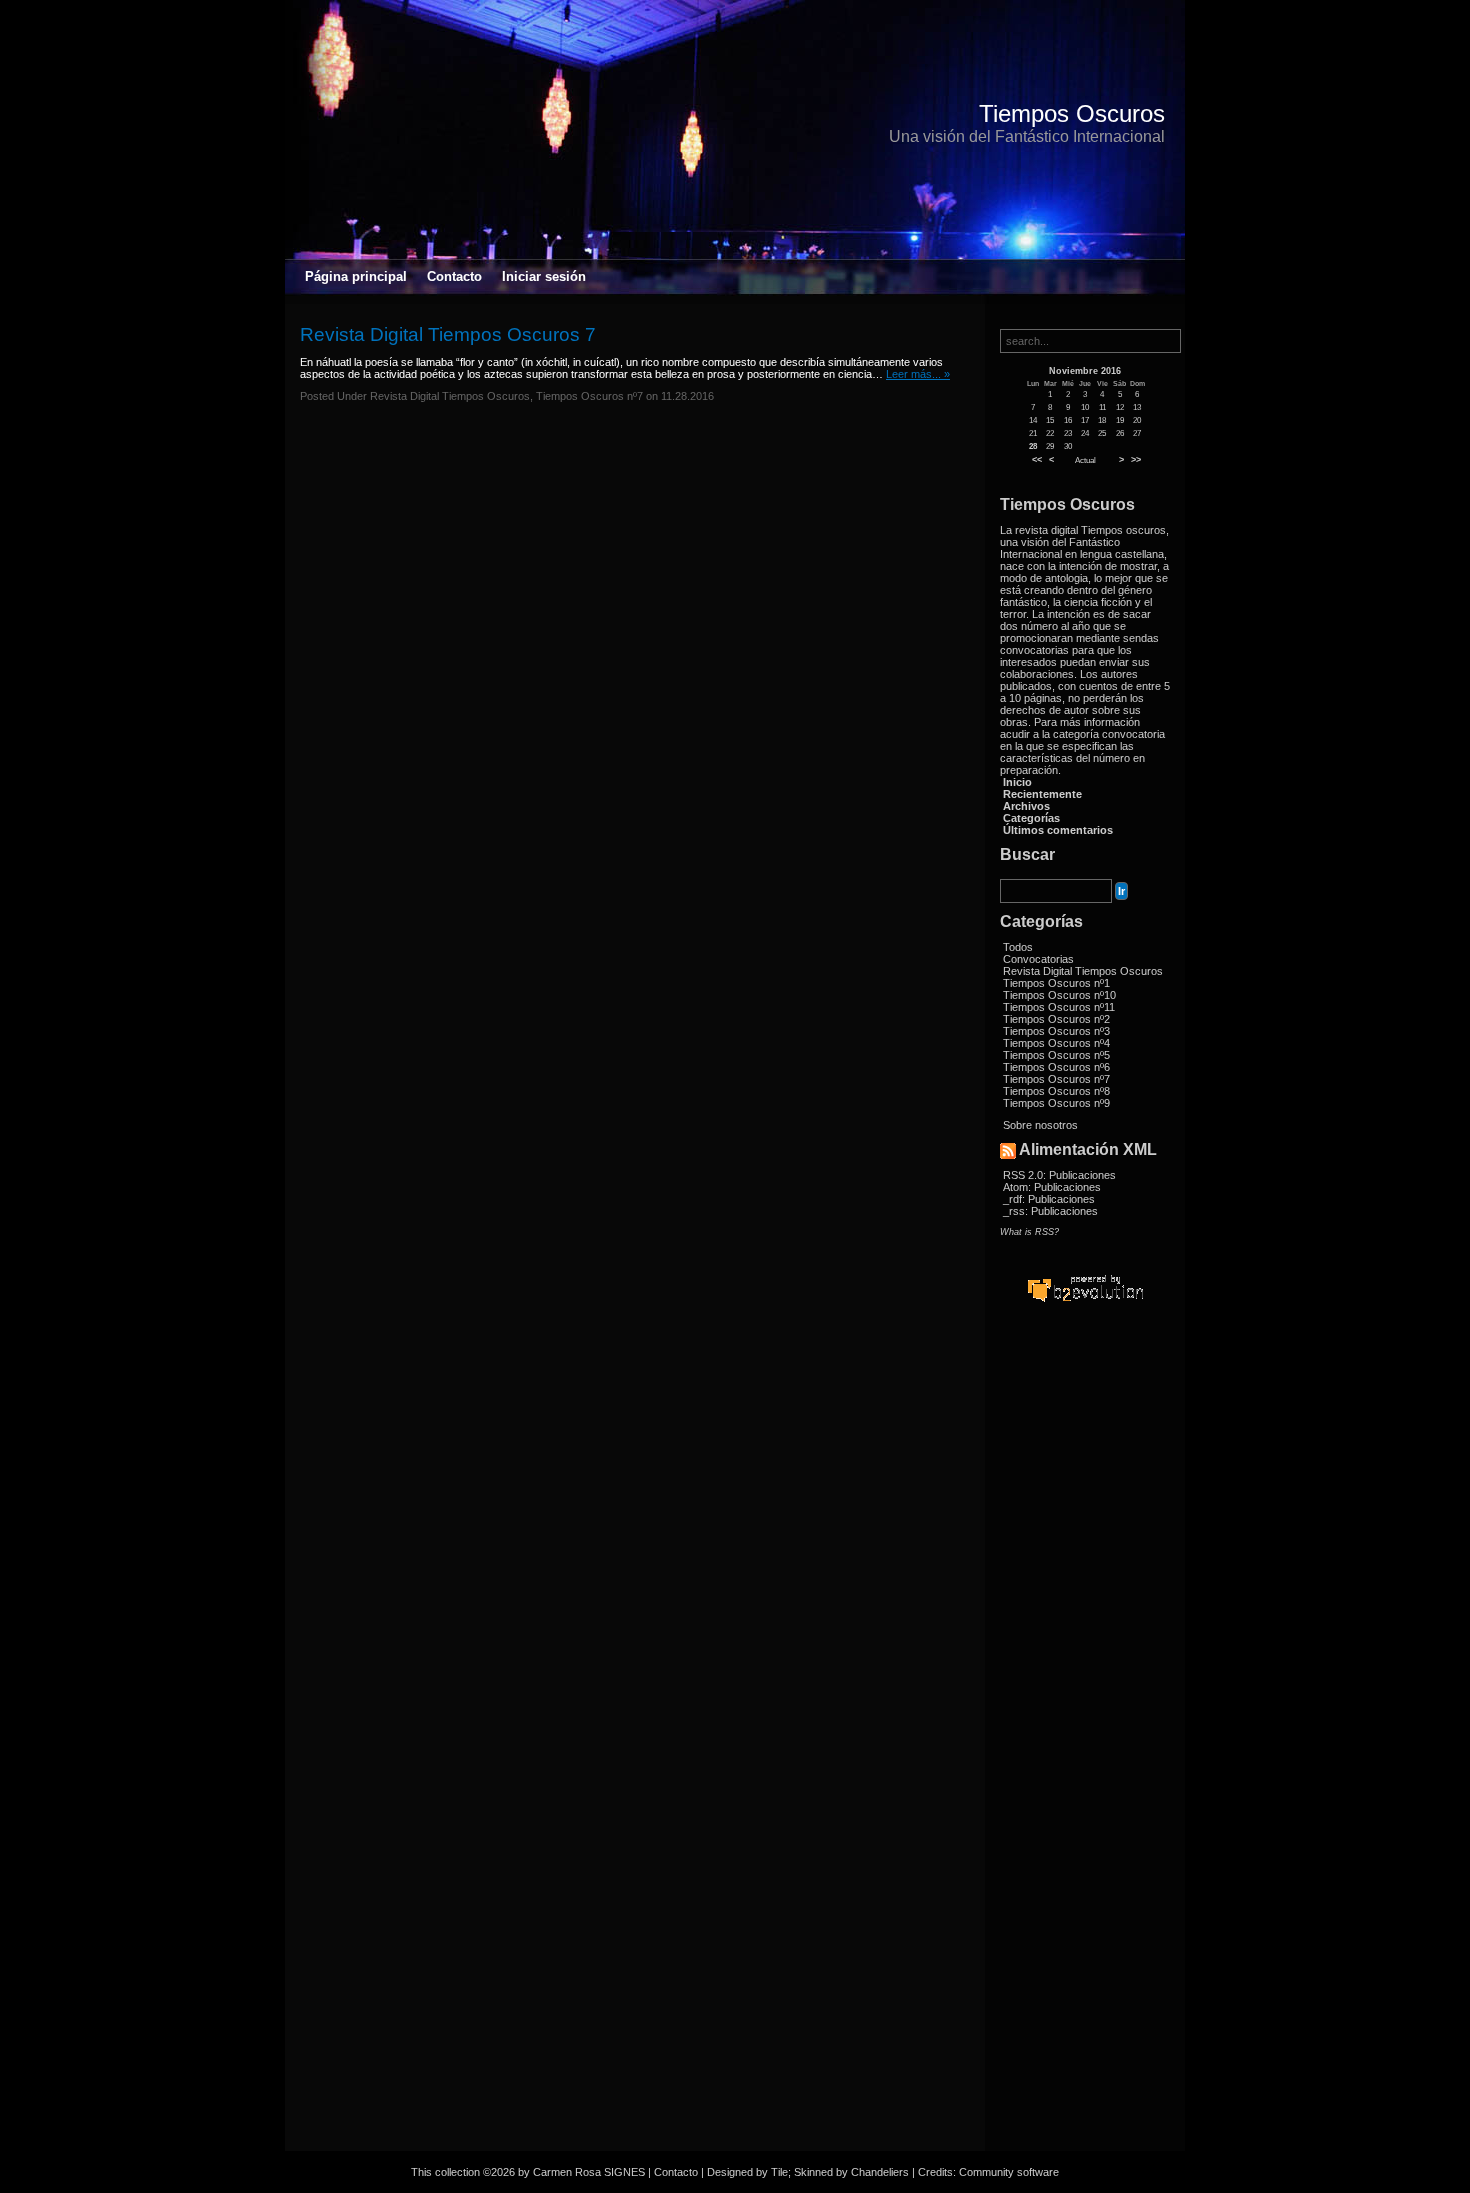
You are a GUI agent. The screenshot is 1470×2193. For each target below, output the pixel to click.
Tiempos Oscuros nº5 (1056, 1055)
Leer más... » (918, 374)
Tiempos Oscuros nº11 (1059, 1007)
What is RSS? (1029, 1232)
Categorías (1031, 818)
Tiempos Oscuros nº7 (1056, 1079)
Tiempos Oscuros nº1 (1056, 983)
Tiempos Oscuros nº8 (1056, 1091)
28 (1033, 446)
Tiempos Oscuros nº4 (1056, 1043)
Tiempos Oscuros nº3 (1056, 1031)
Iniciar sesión (544, 276)
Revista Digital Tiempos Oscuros (1083, 971)
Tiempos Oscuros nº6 (1056, 1067)
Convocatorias (1038, 959)
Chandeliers (880, 2172)
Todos (1018, 947)
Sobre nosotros (1040, 1125)
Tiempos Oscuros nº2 (1056, 1019)
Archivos (1026, 806)
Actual (1085, 460)
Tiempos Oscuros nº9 (1056, 1103)
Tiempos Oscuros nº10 (1059, 995)
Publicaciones (1082, 1175)
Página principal (356, 276)
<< (1037, 460)
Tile (779, 2172)
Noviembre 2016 (1085, 371)
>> (1136, 460)
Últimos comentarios (1058, 830)
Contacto (454, 276)
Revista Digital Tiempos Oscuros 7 (448, 334)
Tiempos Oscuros (1072, 113)
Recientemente (1042, 794)
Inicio (1017, 782)
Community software (1009, 2172)
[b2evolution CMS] (1085, 1301)
